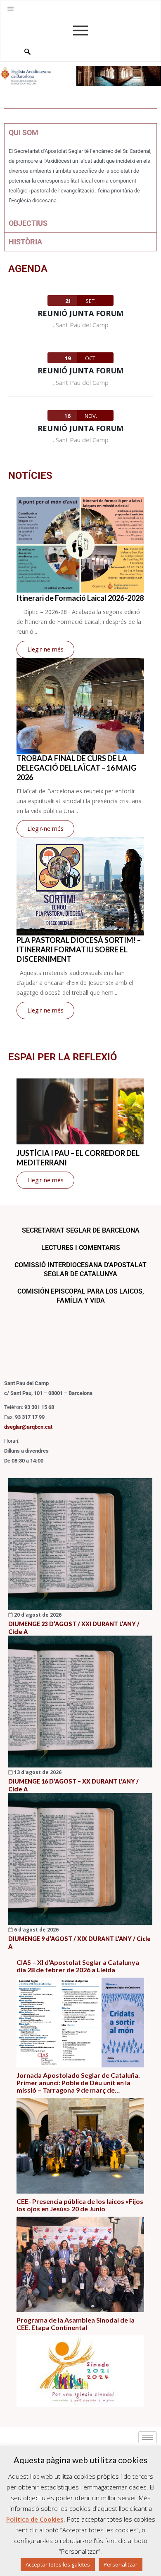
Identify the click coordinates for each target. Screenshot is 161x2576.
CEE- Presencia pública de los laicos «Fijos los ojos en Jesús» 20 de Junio (80, 2205)
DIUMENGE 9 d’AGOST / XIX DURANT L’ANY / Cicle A (79, 1943)
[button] (11, 9)
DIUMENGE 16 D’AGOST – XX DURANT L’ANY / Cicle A (73, 1785)
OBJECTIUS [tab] (28, 223)
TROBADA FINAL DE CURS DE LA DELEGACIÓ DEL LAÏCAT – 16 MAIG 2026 (76, 768)
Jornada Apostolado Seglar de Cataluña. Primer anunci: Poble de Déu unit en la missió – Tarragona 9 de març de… (78, 2083)
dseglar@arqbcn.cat (28, 1427)
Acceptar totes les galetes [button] (58, 2564)
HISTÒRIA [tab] (25, 242)
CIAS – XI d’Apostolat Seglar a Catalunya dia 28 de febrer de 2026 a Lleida (78, 1966)
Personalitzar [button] (121, 2564)
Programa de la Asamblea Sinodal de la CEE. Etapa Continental (76, 2324)
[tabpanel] (80, 178)
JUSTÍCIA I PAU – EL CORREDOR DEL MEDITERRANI (78, 1158)
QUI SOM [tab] (24, 132)
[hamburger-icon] (148, 2437)
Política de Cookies (35, 2519)
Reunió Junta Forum (80, 313)
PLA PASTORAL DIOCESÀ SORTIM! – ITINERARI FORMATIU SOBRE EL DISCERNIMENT (79, 949)
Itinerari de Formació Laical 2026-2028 (80, 598)
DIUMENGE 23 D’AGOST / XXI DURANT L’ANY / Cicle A (74, 1628)
